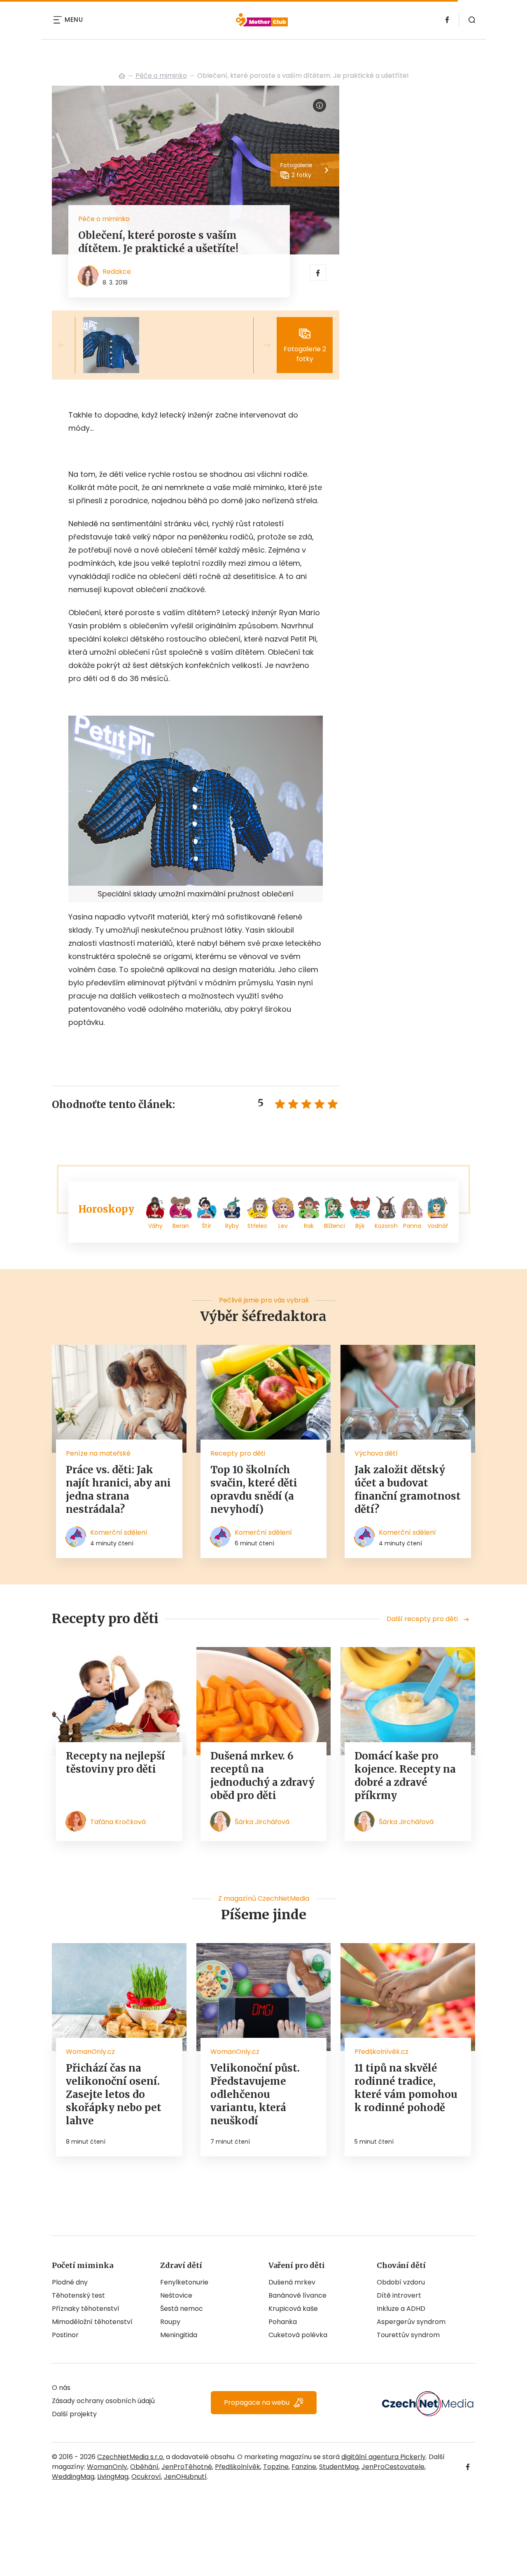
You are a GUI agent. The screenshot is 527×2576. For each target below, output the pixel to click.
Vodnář (438, 1226)
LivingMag (113, 2477)
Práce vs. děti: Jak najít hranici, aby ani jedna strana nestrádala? (118, 1490)
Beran (181, 1226)
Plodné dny (70, 2282)
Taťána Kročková (118, 1822)
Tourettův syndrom (408, 2335)
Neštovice (176, 2295)
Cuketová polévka (298, 2335)
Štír (206, 1226)
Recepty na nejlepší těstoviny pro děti (115, 1763)
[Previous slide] (68, 345)
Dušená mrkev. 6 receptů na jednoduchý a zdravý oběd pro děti (262, 1776)
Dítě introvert (399, 2295)
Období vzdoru (401, 2282)
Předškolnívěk (238, 2467)
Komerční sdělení (119, 1532)
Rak (309, 1226)
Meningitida (179, 2335)
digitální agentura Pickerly (384, 2457)
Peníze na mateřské (98, 1453)
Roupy (170, 2322)
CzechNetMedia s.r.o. (131, 2457)
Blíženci (335, 1226)
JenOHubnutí (185, 2477)
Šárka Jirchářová (262, 1822)
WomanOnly (107, 2467)
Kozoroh (386, 1226)
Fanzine (304, 2467)
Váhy (155, 1226)
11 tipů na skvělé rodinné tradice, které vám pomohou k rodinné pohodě (406, 2088)
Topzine (276, 2467)
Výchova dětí (376, 1453)
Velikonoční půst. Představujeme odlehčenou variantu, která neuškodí (255, 2094)
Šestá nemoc (182, 2309)
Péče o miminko (161, 76)
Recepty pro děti (238, 1453)
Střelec (258, 1226)
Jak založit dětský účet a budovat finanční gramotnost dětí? (408, 1490)
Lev (283, 1226)
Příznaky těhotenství (86, 2309)
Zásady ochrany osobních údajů (103, 2401)
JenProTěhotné (187, 2467)
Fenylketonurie (184, 2282)
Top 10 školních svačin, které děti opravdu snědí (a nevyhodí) (254, 1490)
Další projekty (74, 2414)
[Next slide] (260, 345)
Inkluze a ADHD (401, 2309)
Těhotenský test (78, 2295)
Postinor (65, 2335)
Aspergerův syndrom (411, 2322)
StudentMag (339, 2467)
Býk (360, 1226)
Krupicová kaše (293, 2309)
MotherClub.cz (122, 76)
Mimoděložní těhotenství (92, 2322)
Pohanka (283, 2322)
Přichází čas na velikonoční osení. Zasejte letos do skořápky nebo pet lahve (114, 2094)
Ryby (232, 1226)
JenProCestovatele (393, 2467)
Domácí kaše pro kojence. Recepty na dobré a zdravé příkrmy (405, 1776)
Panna (412, 1226)
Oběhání (144, 2467)
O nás (61, 2388)
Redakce (117, 272)
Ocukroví (146, 2477)
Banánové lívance (297, 2295)
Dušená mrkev (292, 2282)
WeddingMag (73, 2477)
